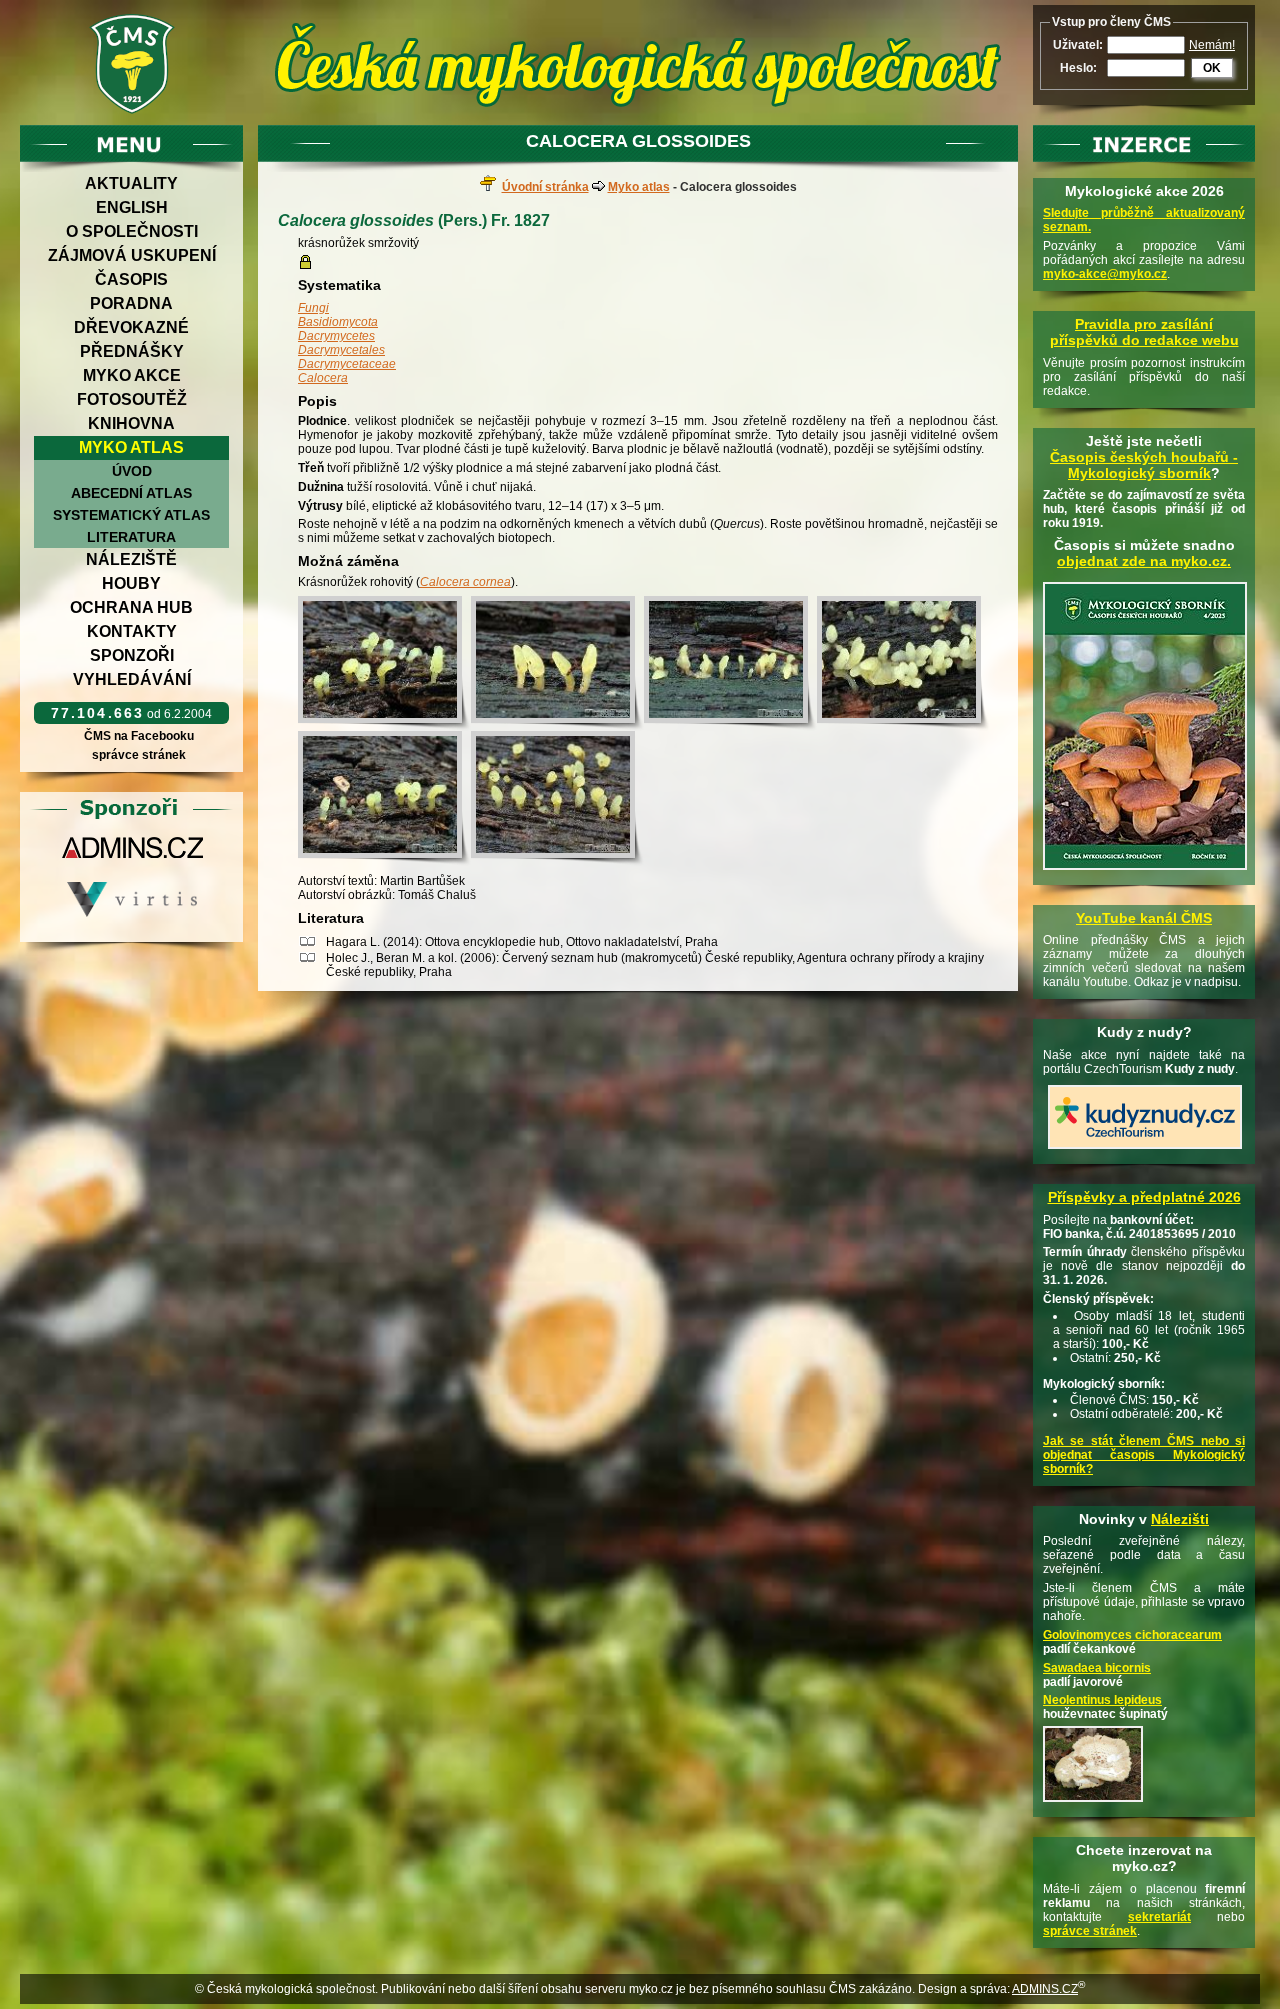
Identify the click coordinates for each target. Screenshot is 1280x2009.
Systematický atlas (131, 515)
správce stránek (139, 755)
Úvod (132, 471)
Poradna (131, 303)
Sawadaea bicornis (1097, 1668)
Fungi (313, 308)
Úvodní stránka (545, 187)
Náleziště (131, 559)
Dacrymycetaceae (347, 364)
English (132, 207)
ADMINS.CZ (1045, 1989)
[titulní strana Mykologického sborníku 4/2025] (1145, 871)
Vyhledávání (132, 679)
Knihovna (131, 423)
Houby (131, 583)
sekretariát (1159, 1917)
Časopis (131, 279)
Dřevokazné (131, 327)
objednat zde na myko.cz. (1144, 561)
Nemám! (1212, 45)
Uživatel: (1078, 45)
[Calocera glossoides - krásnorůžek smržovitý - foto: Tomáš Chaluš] (384, 663)
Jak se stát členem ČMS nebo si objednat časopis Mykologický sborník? (1144, 1455)
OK (1212, 68)
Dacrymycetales (341, 350)
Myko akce (132, 375)
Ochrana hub (131, 607)
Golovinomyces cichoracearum (1132, 1635)
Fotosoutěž (132, 399)
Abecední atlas (131, 493)
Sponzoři (132, 655)
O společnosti (132, 231)
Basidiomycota (338, 322)
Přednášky (132, 351)
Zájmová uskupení (132, 255)
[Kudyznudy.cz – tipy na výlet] (1145, 1150)
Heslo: (1078, 68)
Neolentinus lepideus (1102, 1700)
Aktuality (131, 183)
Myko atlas (131, 447)
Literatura (131, 537)
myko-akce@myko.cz (1105, 274)
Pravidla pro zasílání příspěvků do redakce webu (1144, 332)
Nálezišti (1180, 1519)
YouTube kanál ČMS (1144, 918)
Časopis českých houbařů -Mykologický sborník (1144, 465)
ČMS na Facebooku (139, 736)
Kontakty (132, 631)
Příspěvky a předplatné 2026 (1144, 1197)
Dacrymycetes (336, 336)
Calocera (323, 378)
